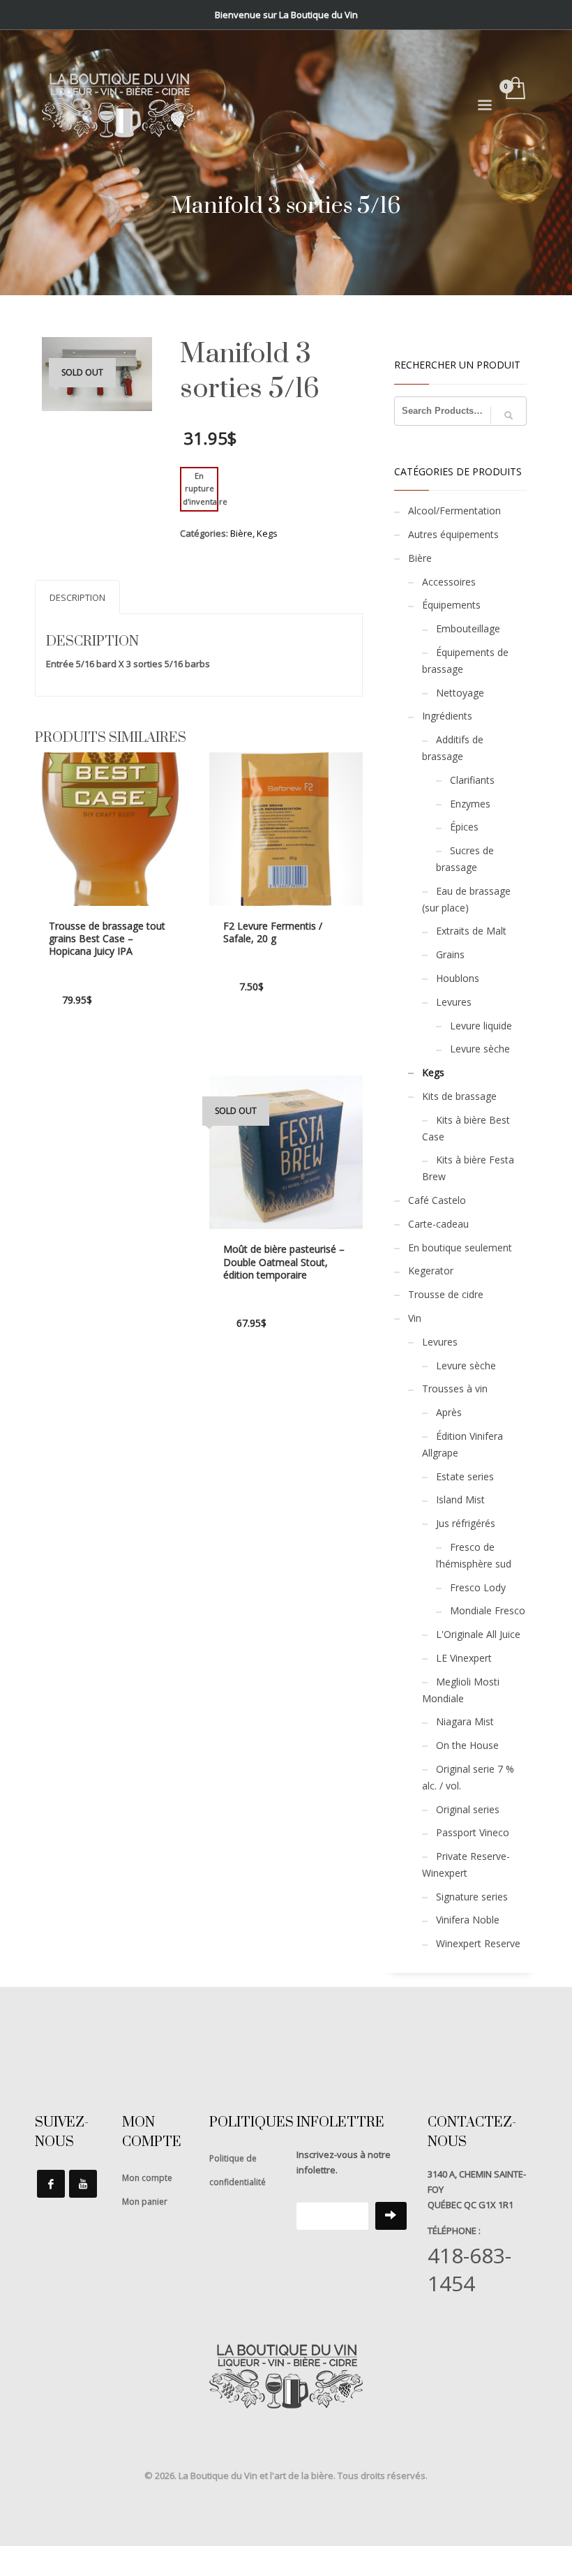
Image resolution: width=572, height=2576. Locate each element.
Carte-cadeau (438, 1224)
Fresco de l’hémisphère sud (474, 1555)
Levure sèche (480, 1049)
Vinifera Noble (468, 1920)
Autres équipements (453, 534)
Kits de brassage (459, 1096)
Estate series (465, 1476)
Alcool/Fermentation (454, 511)
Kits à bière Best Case (466, 1128)
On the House (467, 1745)
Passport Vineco (473, 1832)
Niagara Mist (465, 1721)
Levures (454, 1002)
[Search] (509, 415)
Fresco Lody (478, 1587)
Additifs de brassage (453, 748)
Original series (468, 1809)
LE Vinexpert (464, 1658)
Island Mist (460, 1499)
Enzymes (470, 804)
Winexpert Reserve (478, 1943)
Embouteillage (468, 628)
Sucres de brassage (465, 859)
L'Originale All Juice (478, 1634)
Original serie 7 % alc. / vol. (468, 1777)
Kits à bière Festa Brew (468, 1168)
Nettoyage (460, 693)
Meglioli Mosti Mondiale (461, 1690)
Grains (450, 954)
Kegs (267, 533)
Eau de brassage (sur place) (466, 899)
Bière (241, 533)
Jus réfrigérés (466, 1523)
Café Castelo (437, 1200)
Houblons (458, 978)
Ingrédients (447, 716)
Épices (464, 827)
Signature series (472, 1897)
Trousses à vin (455, 1388)
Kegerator (431, 1271)
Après (449, 1412)
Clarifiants (472, 780)
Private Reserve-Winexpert (466, 1864)
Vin (415, 1318)
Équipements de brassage (465, 661)
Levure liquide (481, 1026)
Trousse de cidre (446, 1294)
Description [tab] (77, 597)
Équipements (451, 605)
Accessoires (449, 582)
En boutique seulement (460, 1248)
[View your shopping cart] (514, 89)
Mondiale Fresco (488, 1610)
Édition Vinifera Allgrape (462, 1444)
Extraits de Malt (471, 931)
